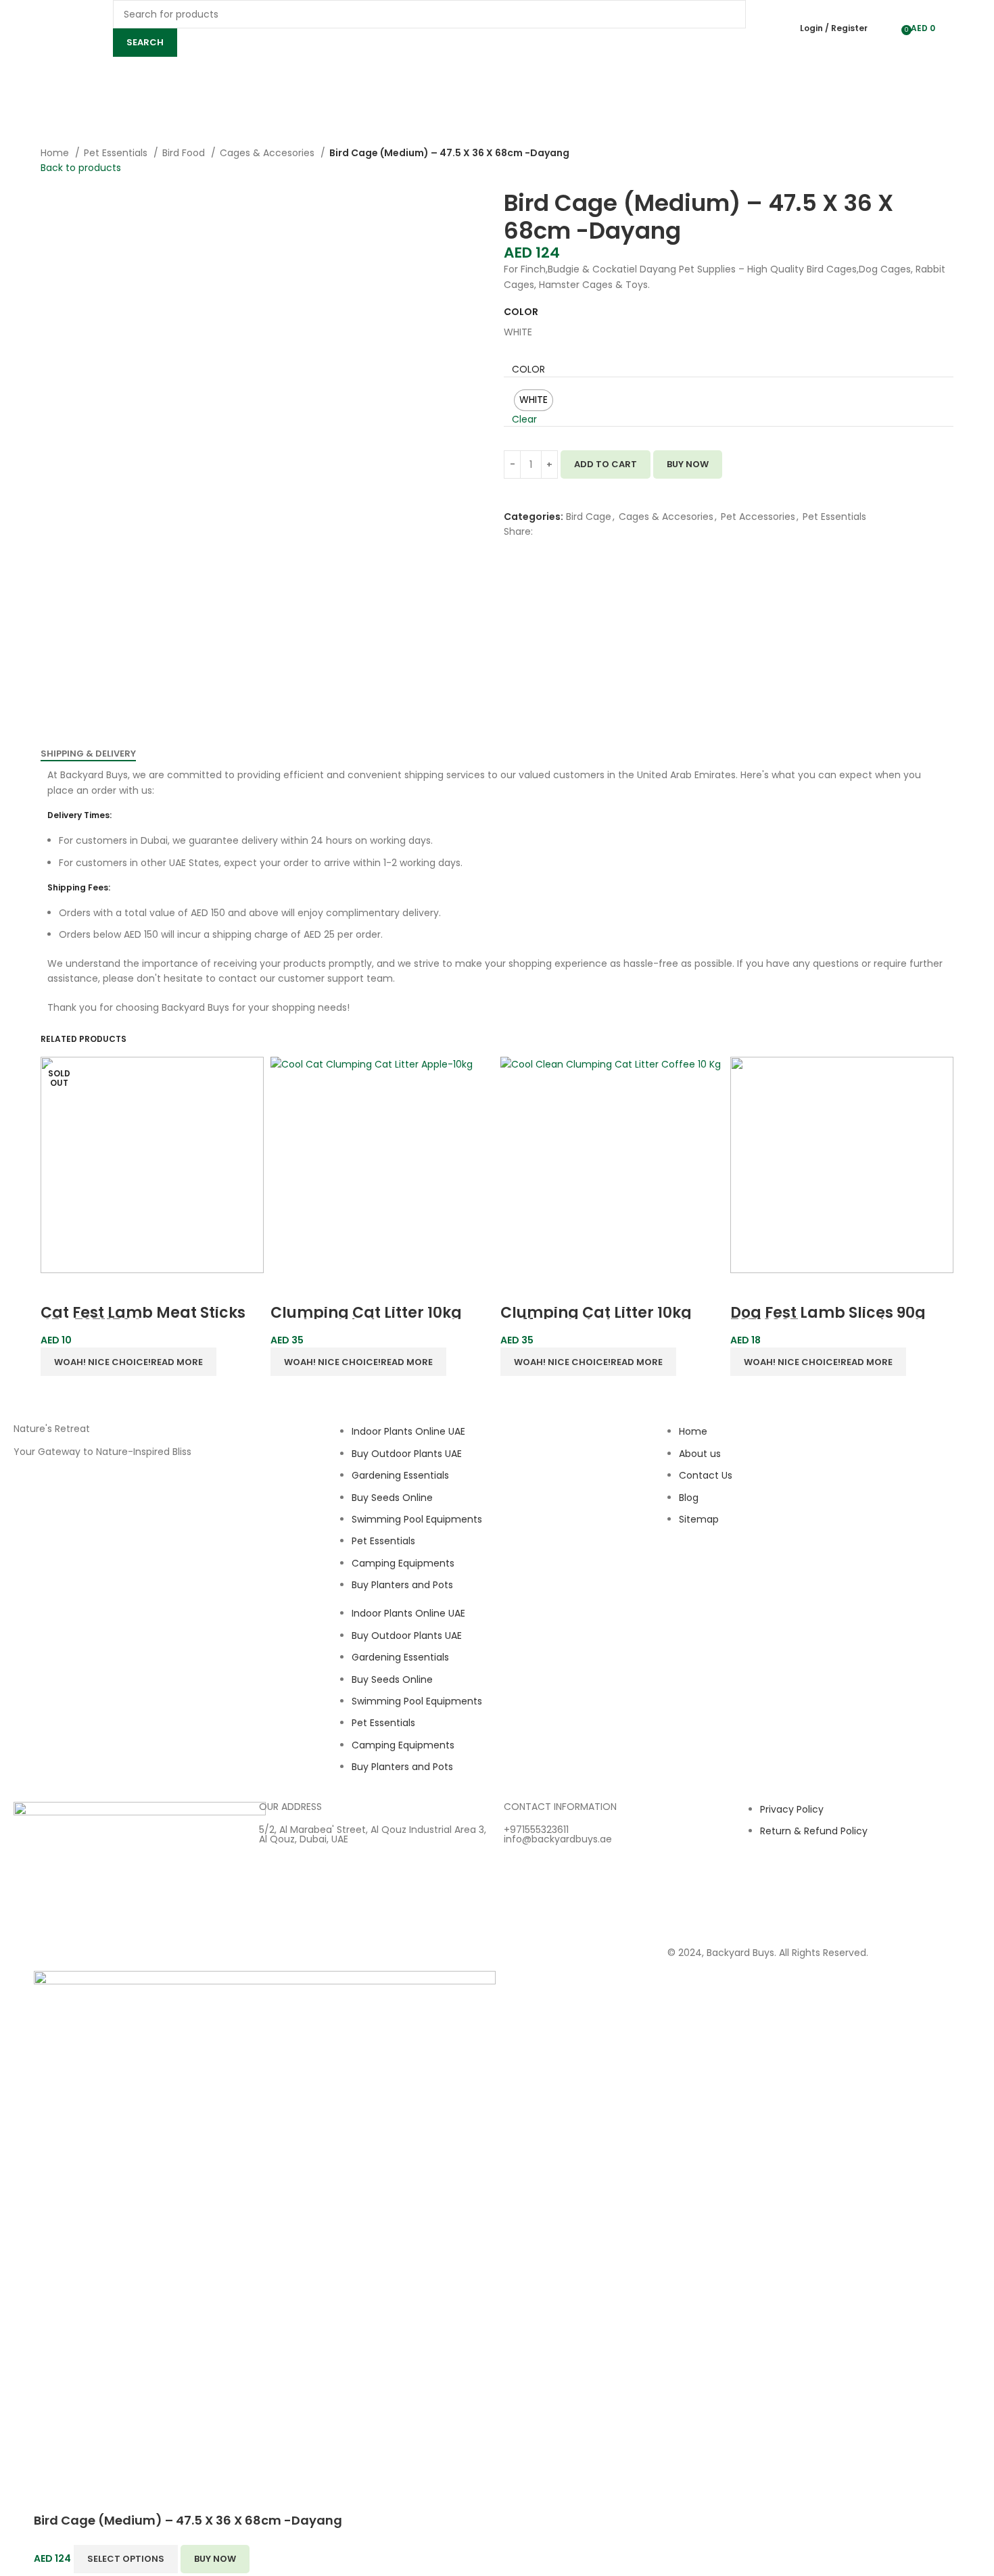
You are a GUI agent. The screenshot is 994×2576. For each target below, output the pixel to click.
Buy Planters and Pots (402, 1585)
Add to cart (606, 464)
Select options (126, 2559)
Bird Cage (589, 517)
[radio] (534, 400)
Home (56, 153)
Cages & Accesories (268, 153)
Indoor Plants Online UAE (408, 1431)
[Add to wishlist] (509, 487)
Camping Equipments (403, 1563)
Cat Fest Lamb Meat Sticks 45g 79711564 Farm (143, 1319)
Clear (524, 419)
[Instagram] (684, 1571)
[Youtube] (757, 1571)
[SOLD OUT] (382, 1165)
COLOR (528, 369)
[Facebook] (721, 1571)
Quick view (57, 1290)
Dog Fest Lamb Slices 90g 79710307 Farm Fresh (828, 1319)
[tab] (88, 754)
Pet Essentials (117, 153)
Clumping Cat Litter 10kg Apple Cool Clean (366, 1319)
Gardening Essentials (400, 1475)
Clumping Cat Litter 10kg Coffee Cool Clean (596, 1319)
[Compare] (509, 502)
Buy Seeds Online (392, 1498)
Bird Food (185, 153)
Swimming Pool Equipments (417, 1519)
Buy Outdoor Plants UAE (407, 1454)
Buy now (688, 464)
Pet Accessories (758, 517)
